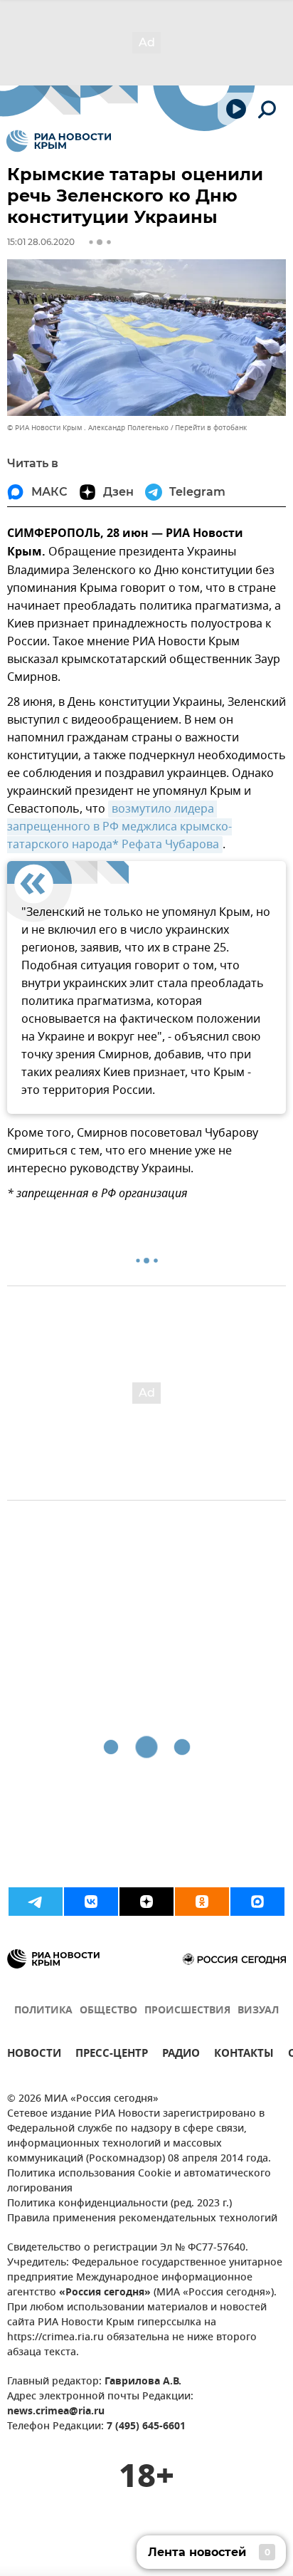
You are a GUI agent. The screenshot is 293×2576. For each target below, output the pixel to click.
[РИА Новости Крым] (59, 141)
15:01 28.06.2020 (41, 242)
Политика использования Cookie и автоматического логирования (139, 2181)
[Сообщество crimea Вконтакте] (91, 1902)
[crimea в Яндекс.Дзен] (146, 1902)
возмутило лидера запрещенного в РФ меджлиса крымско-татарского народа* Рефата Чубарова (119, 827)
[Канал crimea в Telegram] (36, 1902)
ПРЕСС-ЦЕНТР (112, 2055)
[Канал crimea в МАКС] (257, 1902)
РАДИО (181, 2055)
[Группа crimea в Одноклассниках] (202, 1902)
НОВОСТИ (34, 2055)
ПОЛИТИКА (43, 2011)
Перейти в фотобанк (211, 428)
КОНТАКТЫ (244, 2055)
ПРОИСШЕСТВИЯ (187, 2011)
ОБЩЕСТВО (108, 2011)
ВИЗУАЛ (258, 2011)
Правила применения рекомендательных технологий (142, 2219)
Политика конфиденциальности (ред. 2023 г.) (119, 2204)
